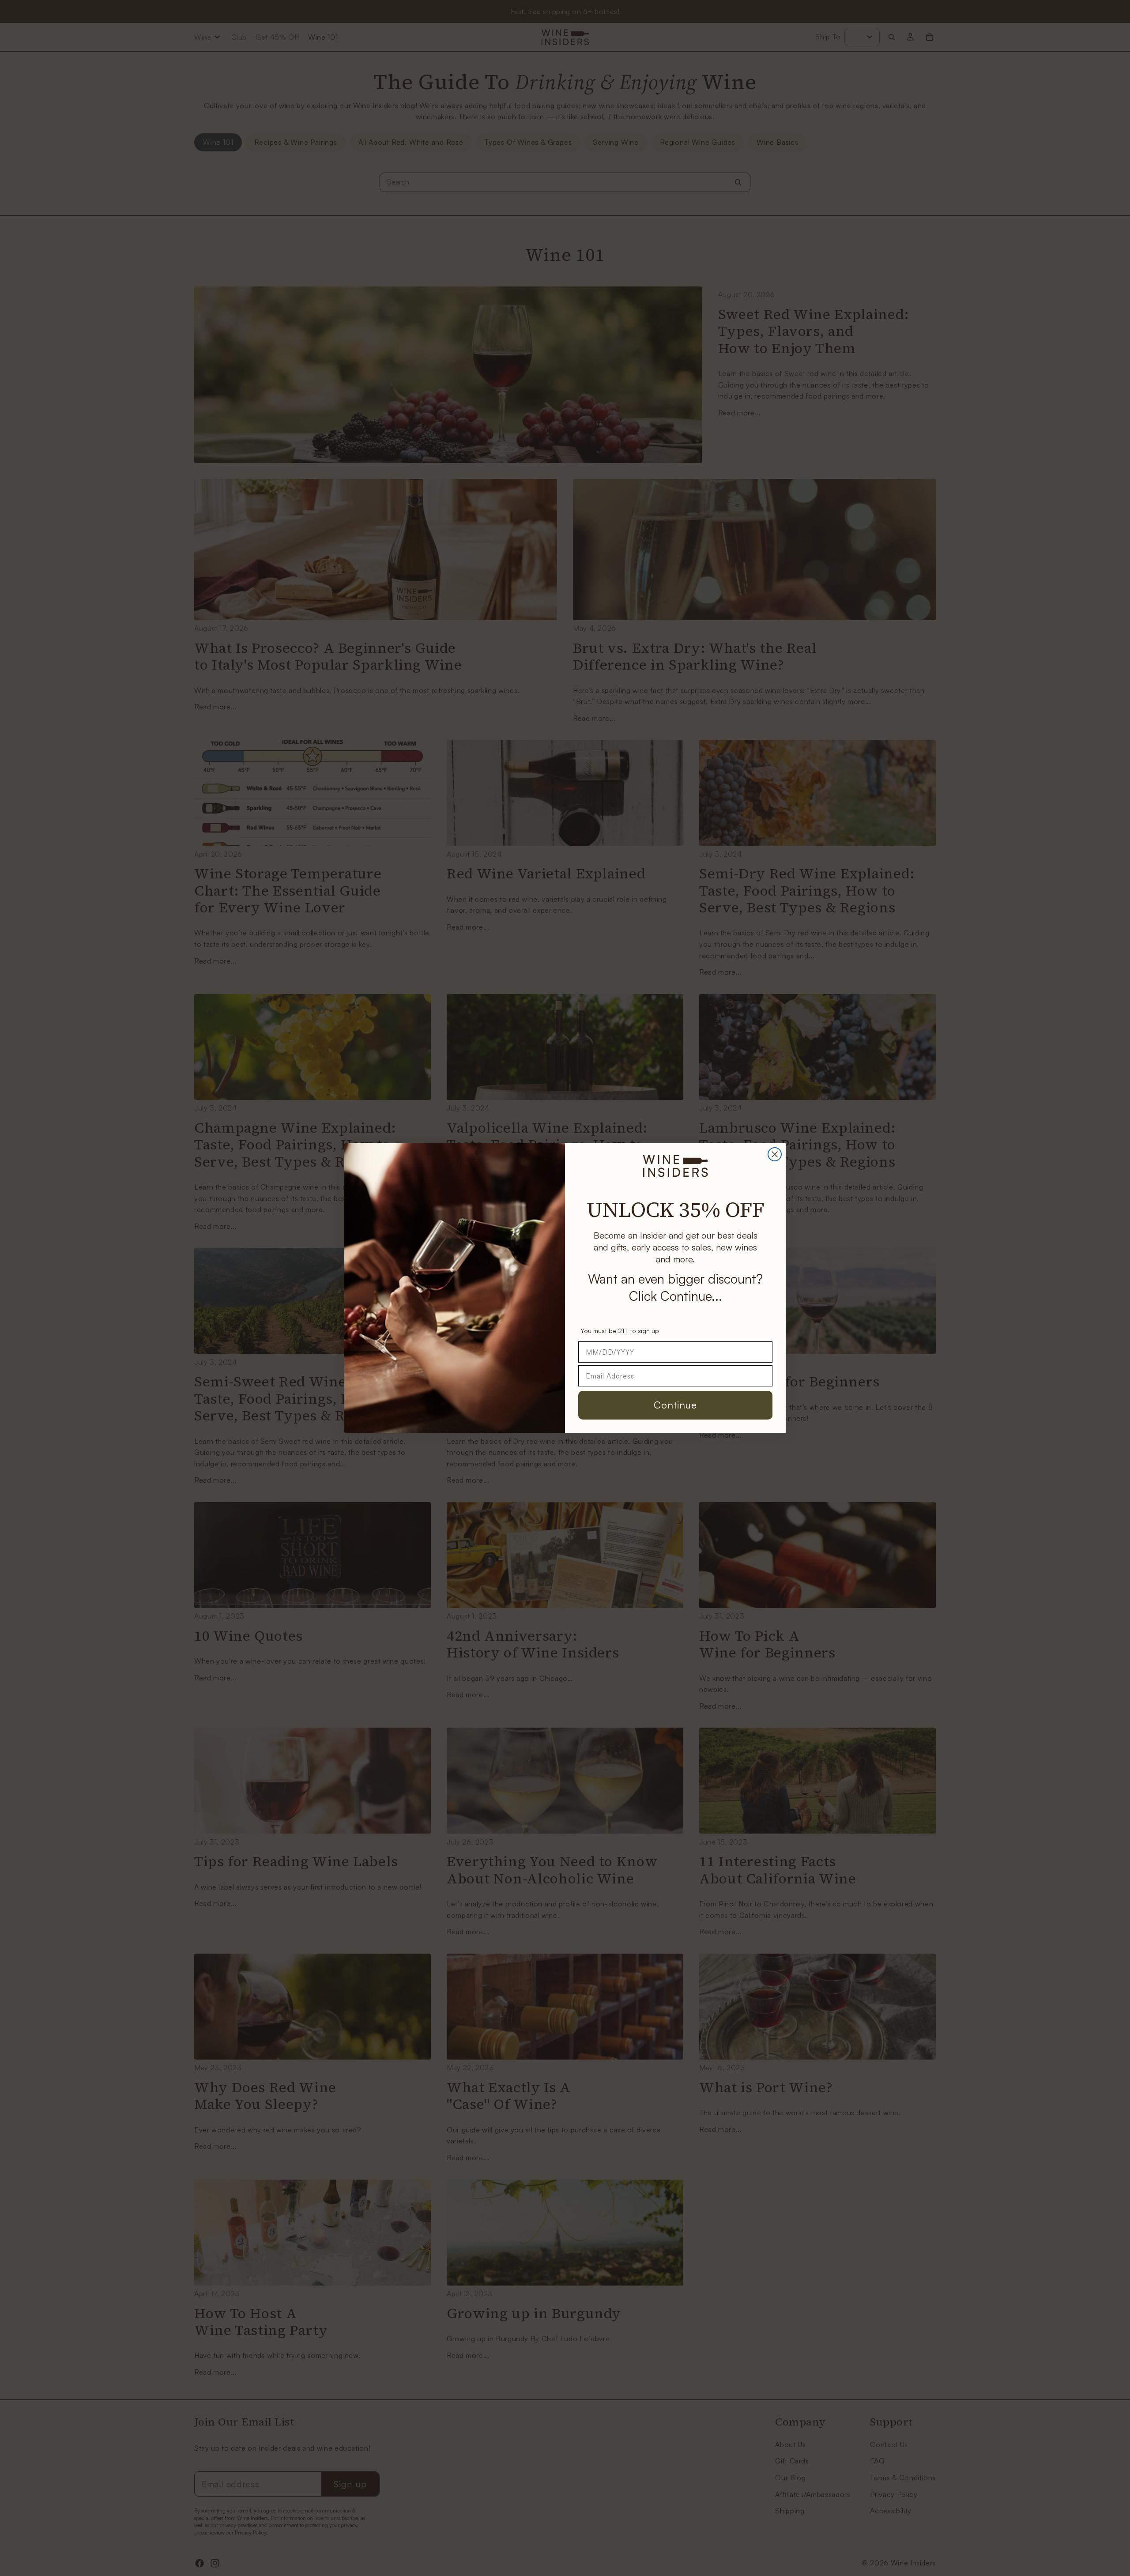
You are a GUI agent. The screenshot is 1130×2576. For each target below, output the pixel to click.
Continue (675, 1405)
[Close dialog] (775, 1154)
